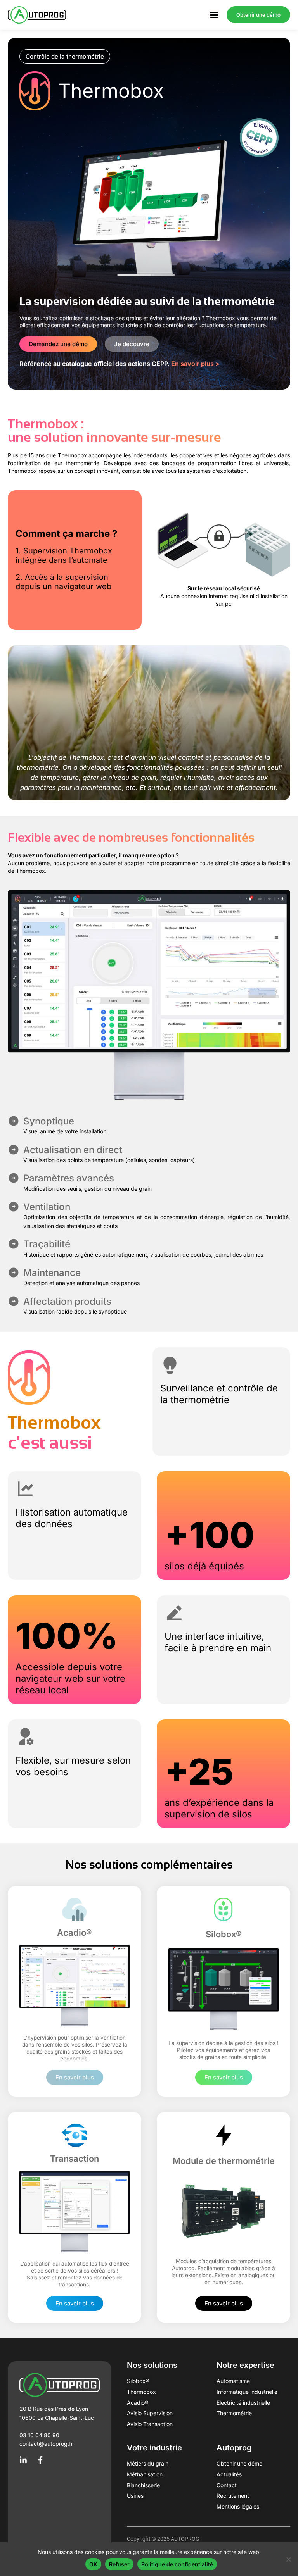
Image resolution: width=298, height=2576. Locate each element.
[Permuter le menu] (214, 15)
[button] (65, 56)
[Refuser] (288, 2559)
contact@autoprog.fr (46, 2444)
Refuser (119, 2564)
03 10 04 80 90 (39, 2435)
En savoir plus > (195, 364)
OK (93, 2564)
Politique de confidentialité (177, 2564)
